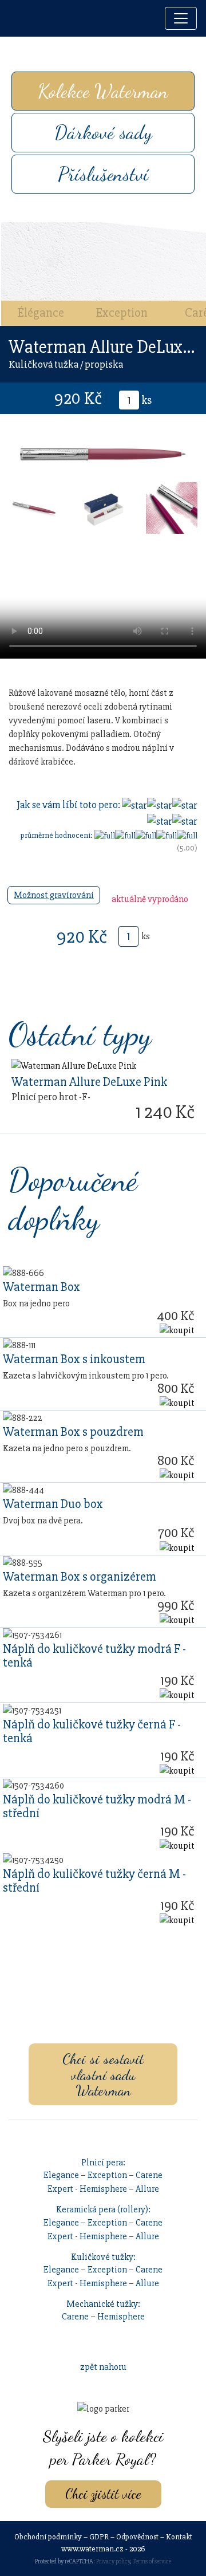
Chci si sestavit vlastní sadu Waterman (103, 2074)
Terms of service (152, 2561)
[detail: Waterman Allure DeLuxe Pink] (74, 1065)
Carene (149, 2175)
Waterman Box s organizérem (80, 1577)
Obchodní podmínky (48, 2537)
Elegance (61, 2175)
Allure (147, 2189)
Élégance (41, 313)
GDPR (99, 2537)
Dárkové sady (103, 132)
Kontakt (179, 2537)
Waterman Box (41, 1287)
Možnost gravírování (54, 895)
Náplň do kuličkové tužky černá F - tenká (92, 1731)
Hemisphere (103, 2189)
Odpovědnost (137, 2537)
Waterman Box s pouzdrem (73, 1432)
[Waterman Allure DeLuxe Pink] (34, 507)
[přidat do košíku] (177, 1330)
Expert (60, 2189)
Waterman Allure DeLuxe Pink (89, 1082)
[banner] (21, 19)
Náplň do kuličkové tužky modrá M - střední (97, 1806)
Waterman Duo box (53, 1504)
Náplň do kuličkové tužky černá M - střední (94, 1881)
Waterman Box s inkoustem (74, 1359)
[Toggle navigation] (181, 18)
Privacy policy (113, 2561)
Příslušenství (103, 174)
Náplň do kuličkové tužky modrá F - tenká (94, 1656)
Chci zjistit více (103, 2494)
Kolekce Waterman (103, 91)
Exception (122, 313)
